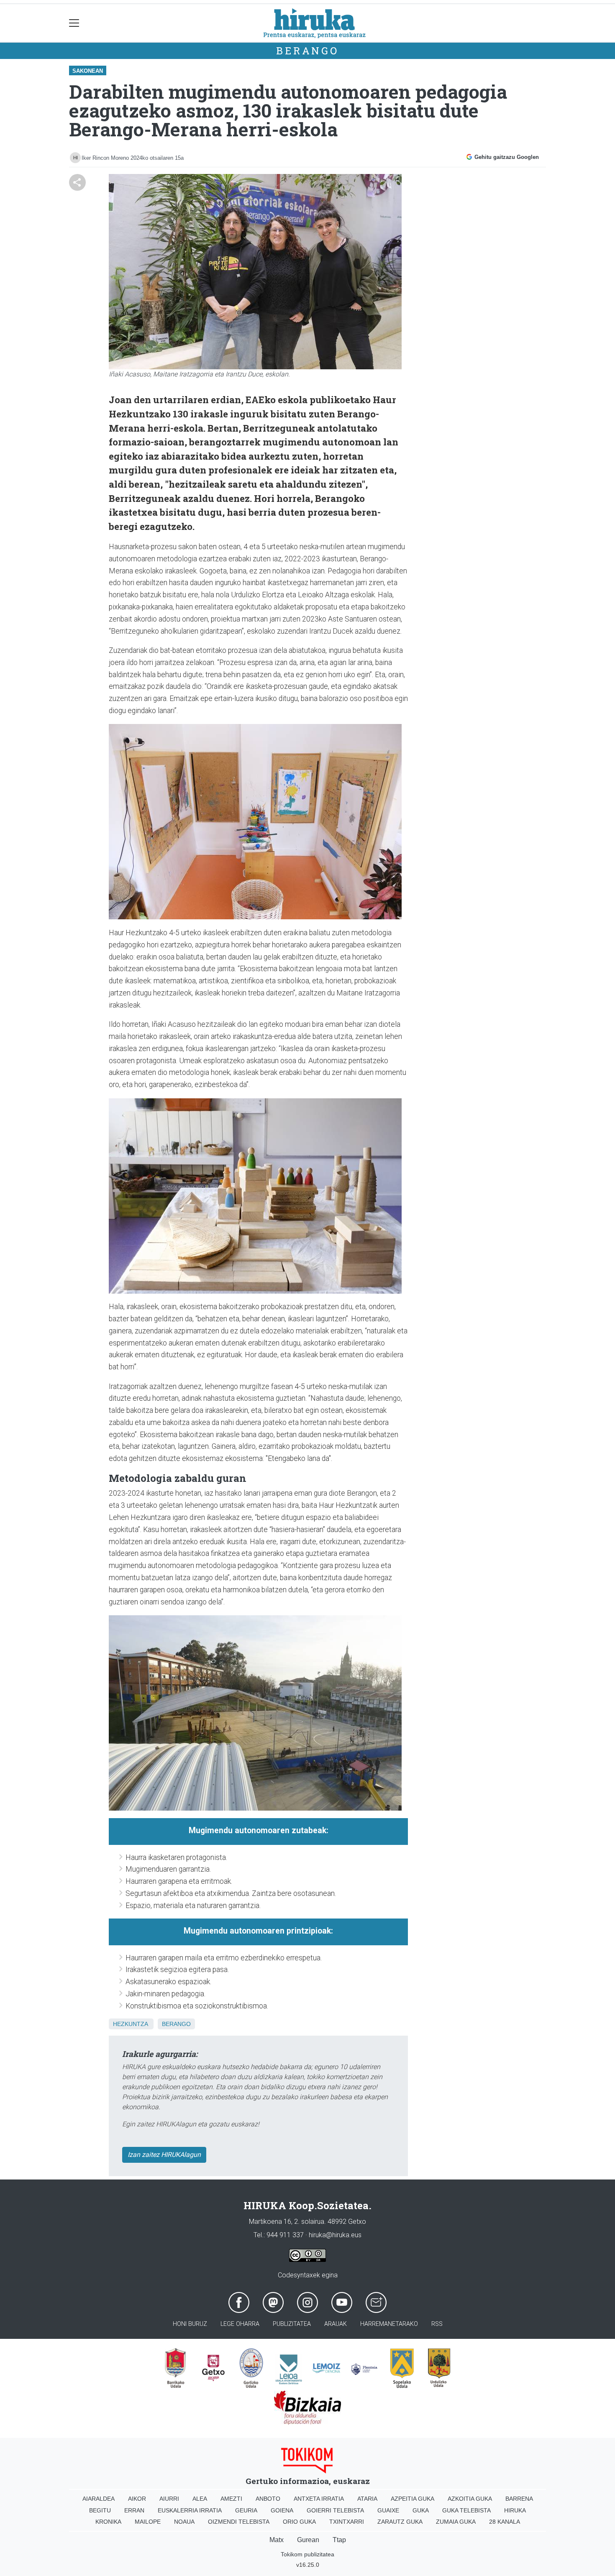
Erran (134, 2510)
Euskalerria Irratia (190, 2510)
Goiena (282, 2510)
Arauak (336, 2324)
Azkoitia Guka (470, 2499)
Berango (307, 51)
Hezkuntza (130, 2024)
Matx (277, 2540)
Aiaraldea (99, 2499)
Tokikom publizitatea (307, 2554)
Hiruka (515, 2510)
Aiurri (169, 2499)
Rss (437, 2324)
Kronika (108, 2522)
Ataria (367, 2499)
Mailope (148, 2522)
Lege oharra (240, 2324)
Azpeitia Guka (413, 2499)
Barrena (519, 2499)
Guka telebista (466, 2510)
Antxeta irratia (319, 2499)
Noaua (184, 2522)
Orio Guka (299, 2522)
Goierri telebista (335, 2510)
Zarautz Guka (400, 2522)
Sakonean (88, 71)
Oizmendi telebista (239, 2522)
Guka (421, 2510)
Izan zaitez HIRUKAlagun (164, 2155)
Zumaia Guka (456, 2522)
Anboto (268, 2499)
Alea (200, 2499)
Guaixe (388, 2510)
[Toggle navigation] (74, 23)
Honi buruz (190, 2324)
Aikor (137, 2499)
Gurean (308, 2540)
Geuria (246, 2510)
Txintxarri (347, 2522)
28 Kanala (505, 2522)
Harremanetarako (389, 2324)
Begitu (100, 2510)
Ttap (339, 2540)
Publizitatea (292, 2324)
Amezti (231, 2499)
